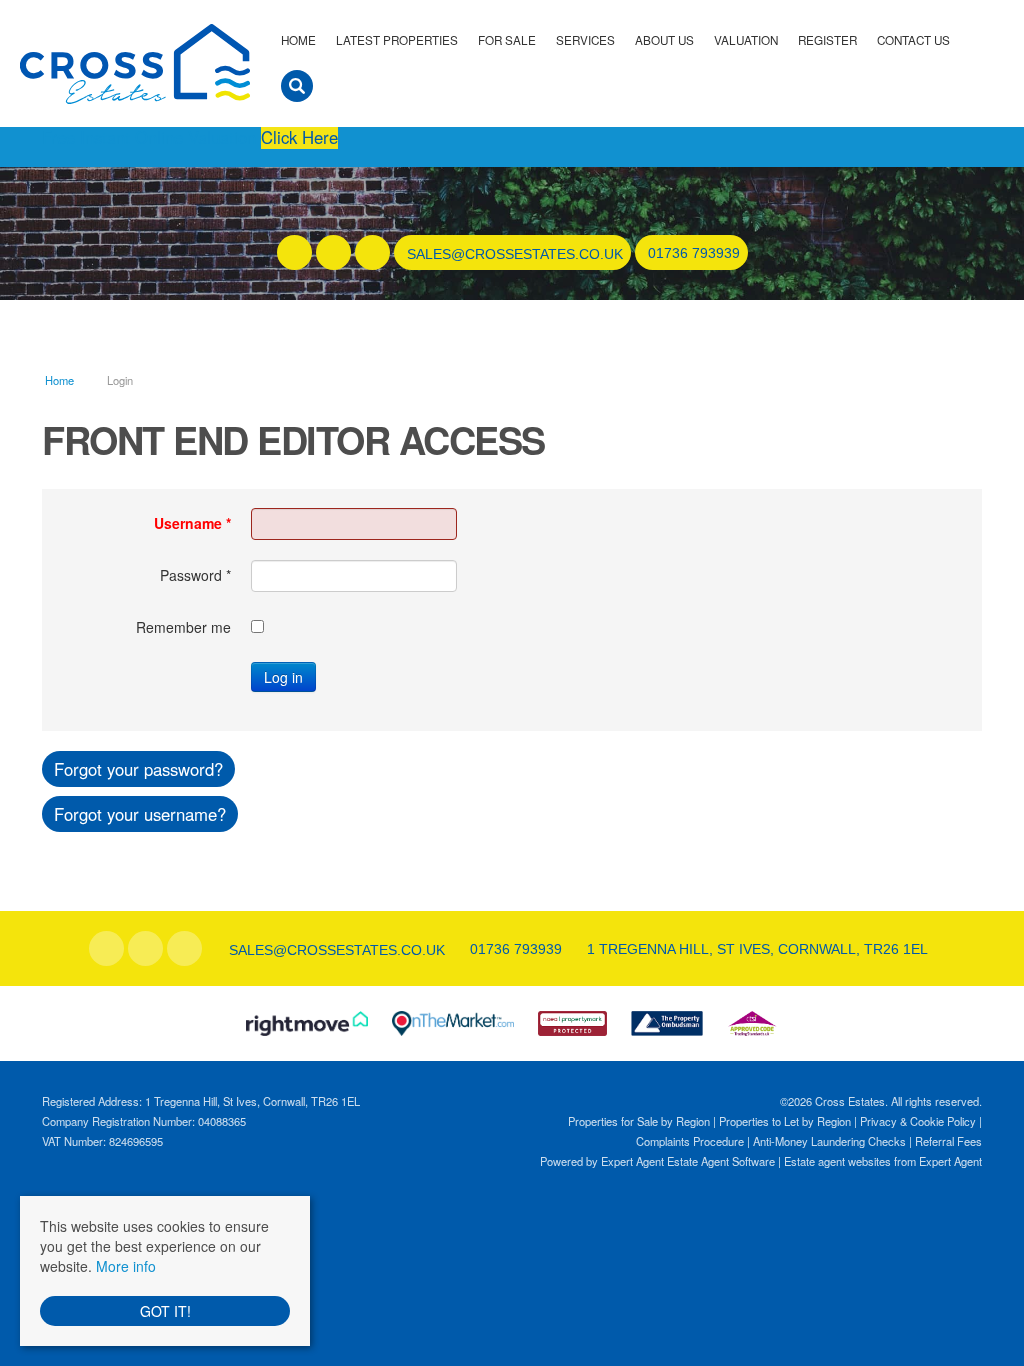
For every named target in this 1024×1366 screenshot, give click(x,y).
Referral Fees (948, 1141)
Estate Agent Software (721, 1161)
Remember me (183, 627)
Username (192, 523)
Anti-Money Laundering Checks (829, 1141)
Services (585, 40)
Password (195, 575)
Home (298, 40)
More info (126, 1266)
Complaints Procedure (690, 1141)
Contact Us (913, 40)
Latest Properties (397, 40)
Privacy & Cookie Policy (918, 1121)
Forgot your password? (138, 769)
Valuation (746, 40)
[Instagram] (372, 253)
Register (827, 40)
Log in (283, 677)
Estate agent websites (837, 1161)
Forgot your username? (140, 814)
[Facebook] (294, 253)
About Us (664, 40)
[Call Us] (645, 253)
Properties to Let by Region (785, 1121)
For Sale (507, 40)
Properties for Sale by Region (639, 1121)
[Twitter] (333, 253)
